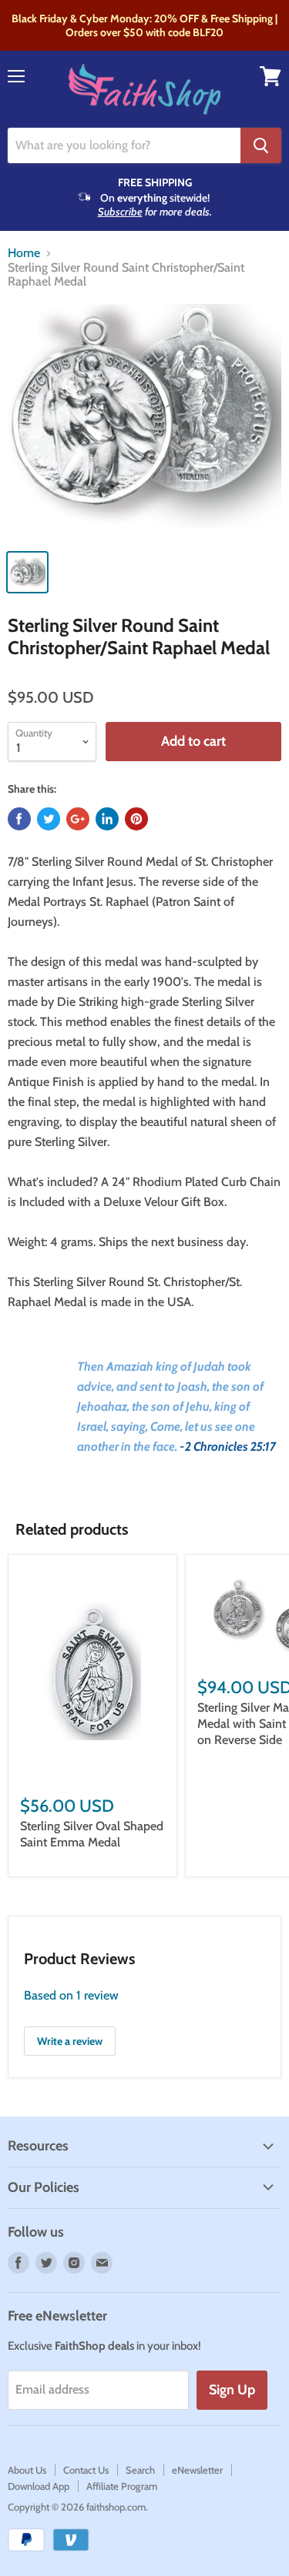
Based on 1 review (71, 1995)
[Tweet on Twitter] (49, 819)
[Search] (261, 145)
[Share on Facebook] (19, 819)
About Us (27, 2470)
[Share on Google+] (78, 819)
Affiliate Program (122, 2486)
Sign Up (232, 2390)
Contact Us (86, 2470)
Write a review (70, 2041)
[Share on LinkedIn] (107, 819)
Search (140, 2470)
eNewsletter (197, 2470)
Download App (39, 2486)
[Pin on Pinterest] (136, 819)
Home (24, 253)
